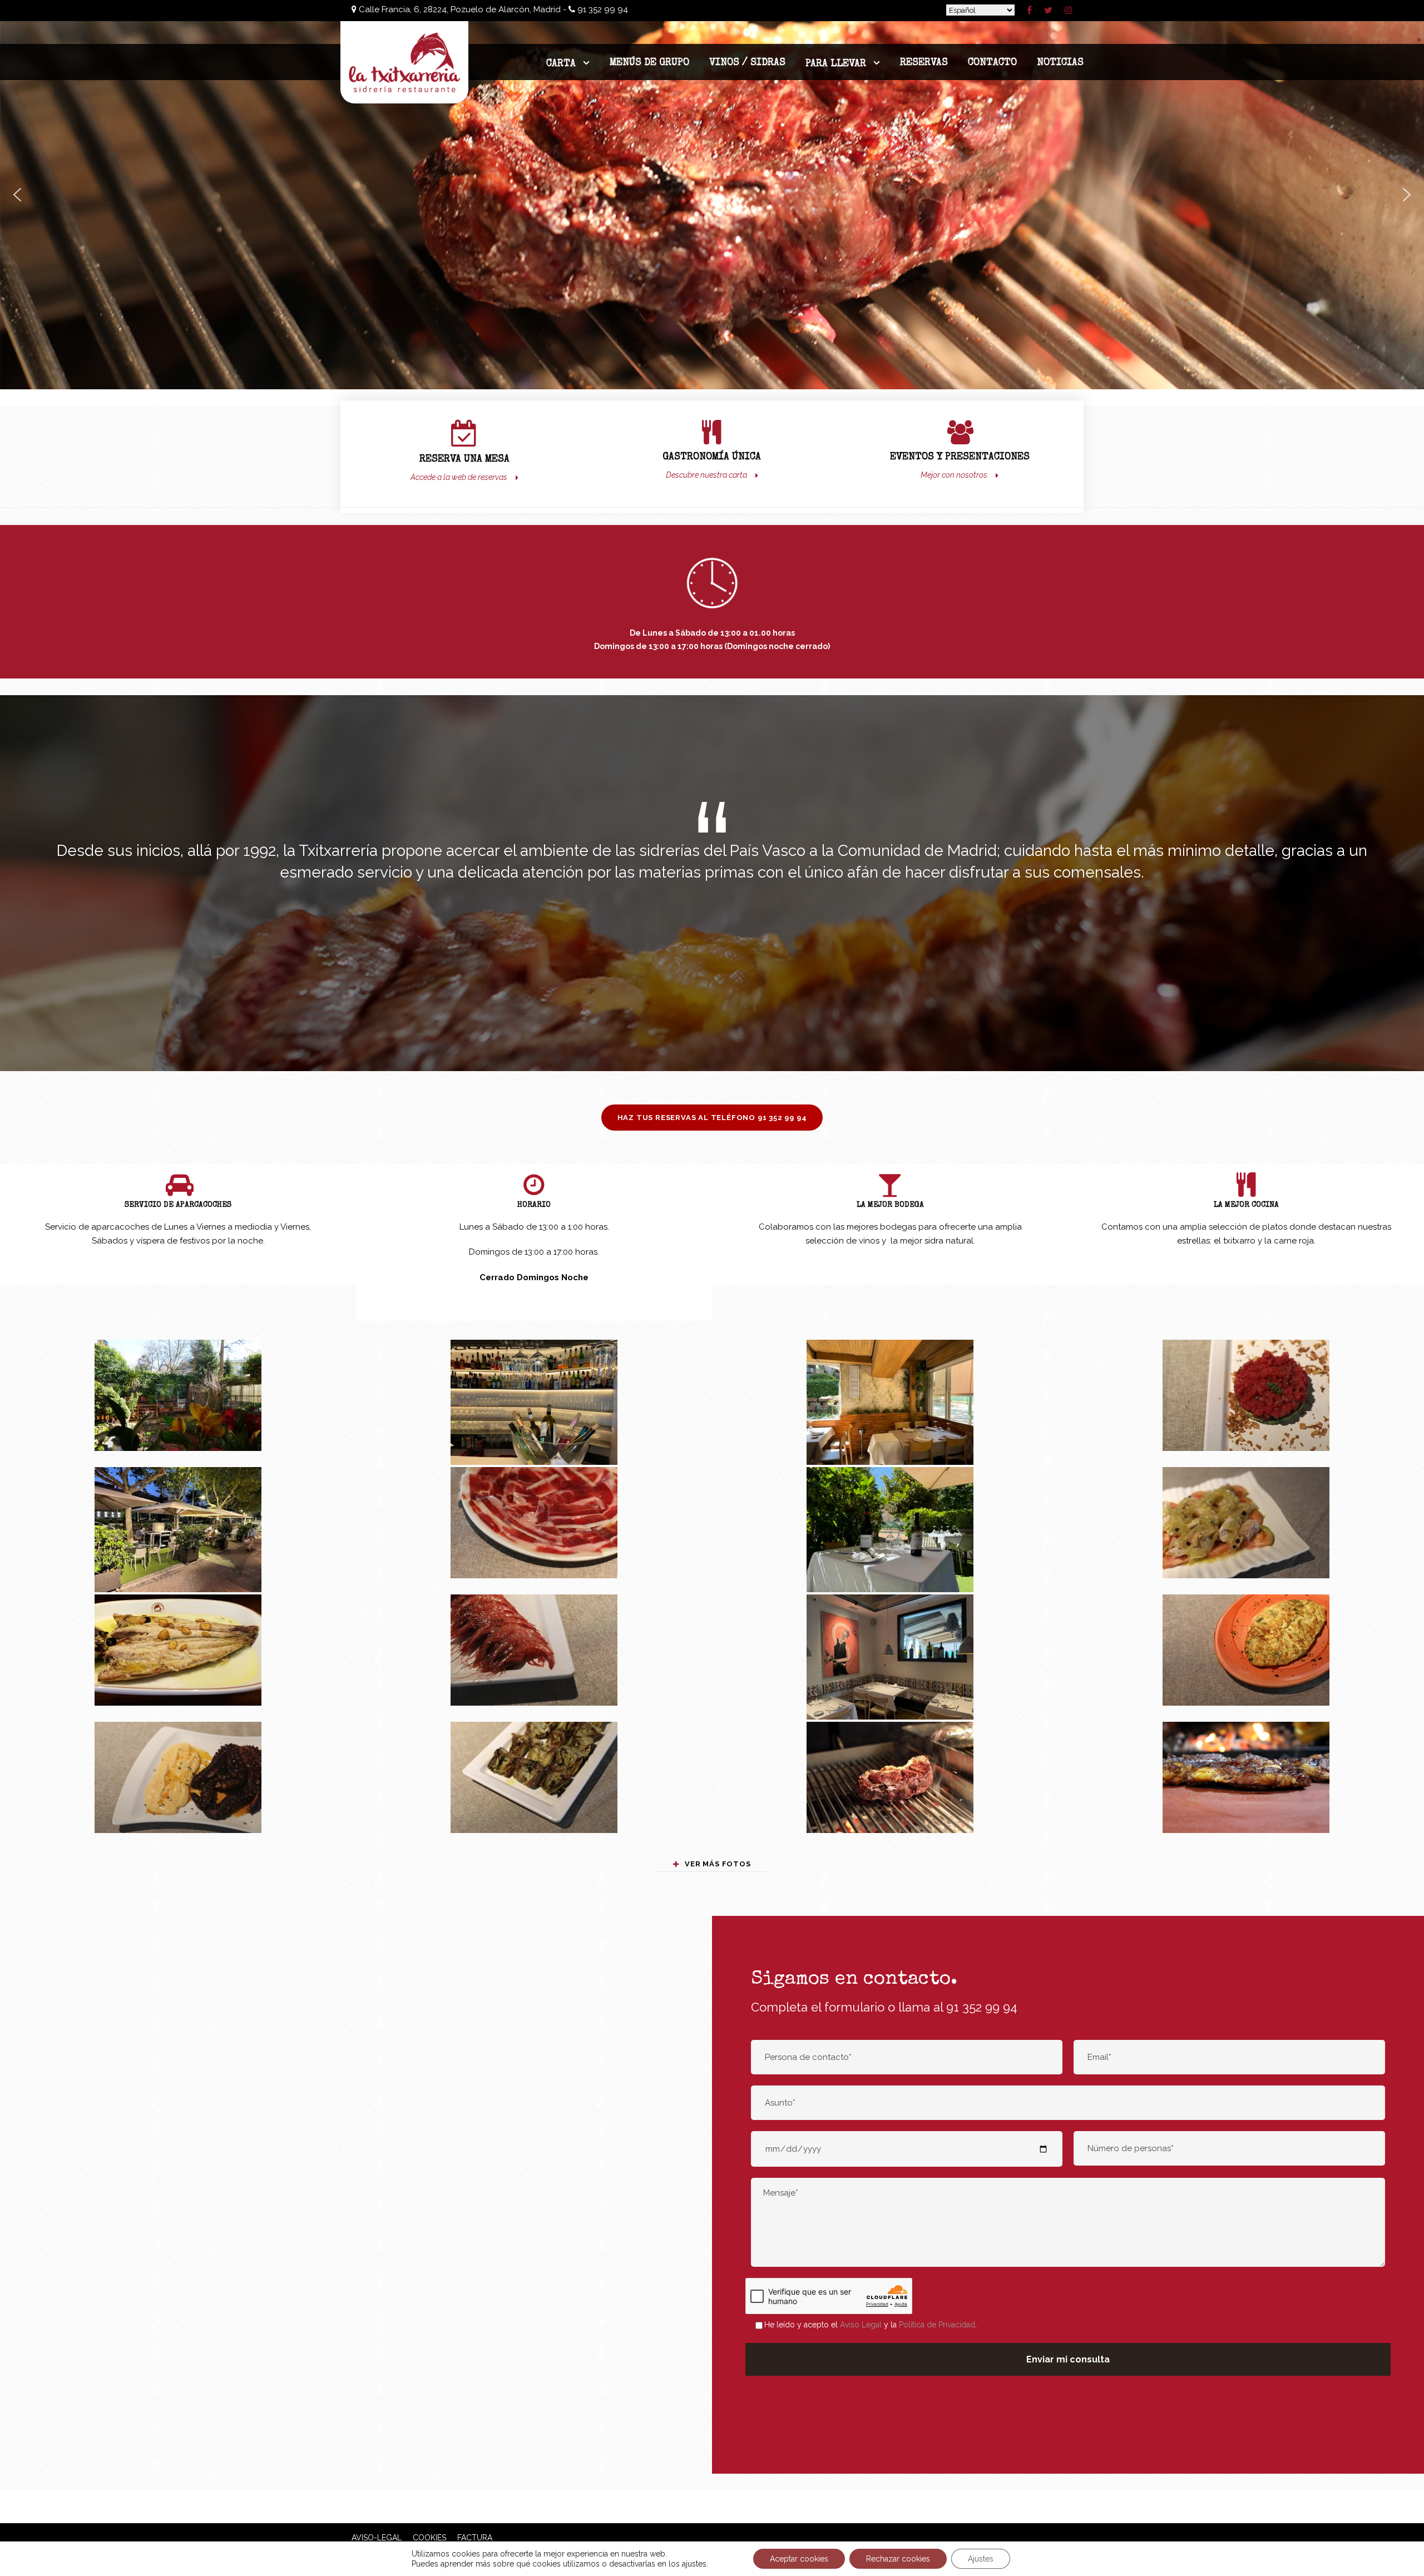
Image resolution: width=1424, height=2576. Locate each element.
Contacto (992, 63)
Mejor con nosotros (954, 475)
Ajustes (981, 2559)
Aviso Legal (861, 2325)
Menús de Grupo (649, 63)
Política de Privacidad (937, 2325)
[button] (17, 195)
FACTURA (471, 2538)
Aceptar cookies (799, 2559)
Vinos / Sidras (747, 63)
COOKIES (432, 2538)
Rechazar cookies (898, 2559)
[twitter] (1048, 10)
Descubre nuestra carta (706, 475)
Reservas (924, 63)
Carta (561, 64)
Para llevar (836, 64)
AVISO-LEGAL (377, 2538)
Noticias (1060, 63)
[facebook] (1029, 10)
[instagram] (1069, 10)
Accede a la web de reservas (459, 477)
